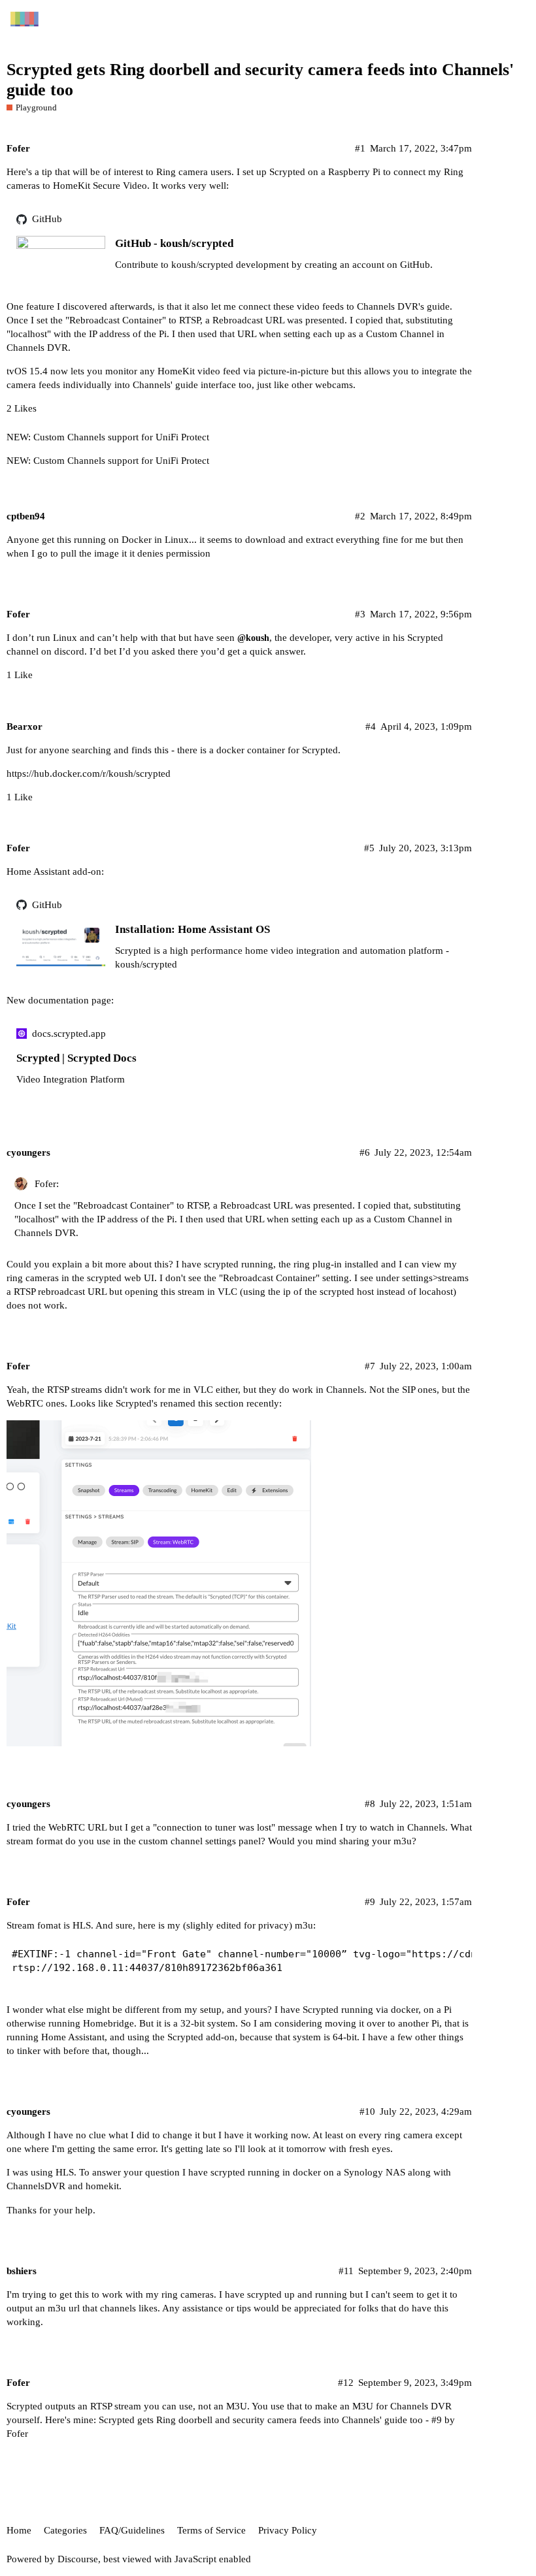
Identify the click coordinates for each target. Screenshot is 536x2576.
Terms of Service (211, 2530)
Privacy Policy (288, 2530)
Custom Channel (400, 334)
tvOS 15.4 (27, 371)
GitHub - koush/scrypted (174, 243)
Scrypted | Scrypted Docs (76, 1058)
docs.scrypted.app (69, 1034)
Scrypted (287, 172)
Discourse (78, 2559)
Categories (65, 2530)
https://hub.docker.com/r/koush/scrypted (89, 774)
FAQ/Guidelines (132, 2530)
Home (19, 2530)
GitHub (47, 219)
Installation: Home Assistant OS (193, 929)
